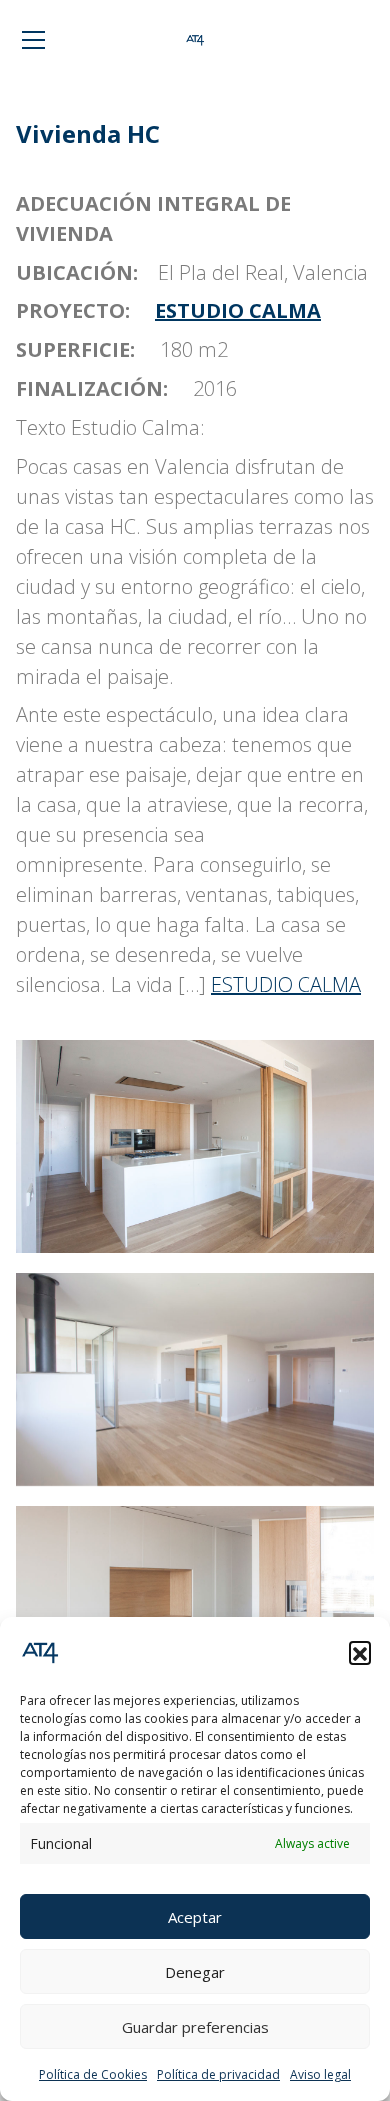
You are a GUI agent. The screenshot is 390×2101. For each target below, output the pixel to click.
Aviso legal (320, 2074)
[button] (360, 1652)
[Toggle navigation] (33, 40)
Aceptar (195, 1917)
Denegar (195, 1972)
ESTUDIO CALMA (238, 310)
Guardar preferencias (195, 2027)
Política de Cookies (93, 2074)
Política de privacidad (218, 2074)
